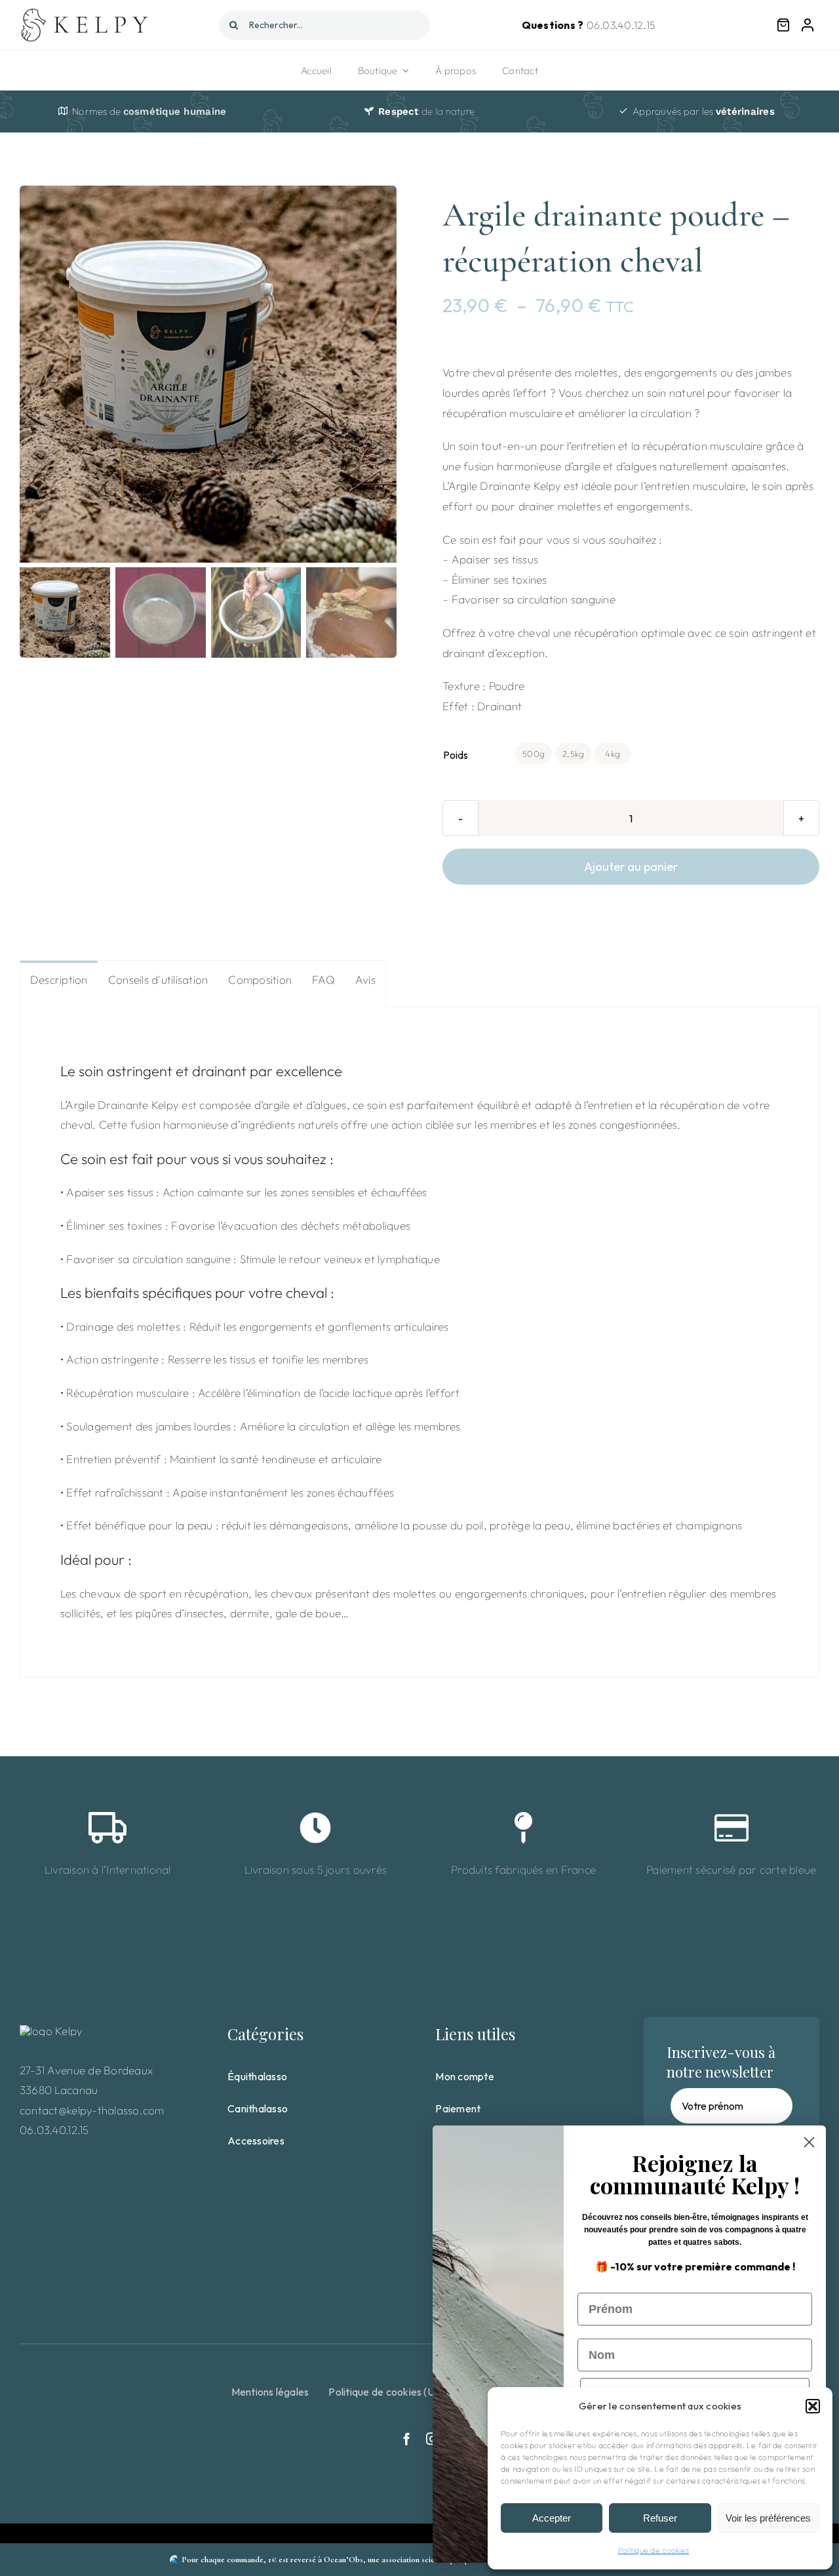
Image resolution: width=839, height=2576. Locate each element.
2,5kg (573, 754)
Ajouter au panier (631, 867)
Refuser (660, 2518)
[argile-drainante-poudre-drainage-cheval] (208, 374)
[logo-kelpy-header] (87, 13)
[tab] (59, 979)
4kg (613, 754)
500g (534, 754)
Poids (456, 755)
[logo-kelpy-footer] (51, 2031)
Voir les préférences (768, 2518)
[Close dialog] (809, 2142)
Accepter (552, 2518)
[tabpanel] (419, 1342)
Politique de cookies (654, 2550)
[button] (813, 2406)
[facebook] (407, 2439)
